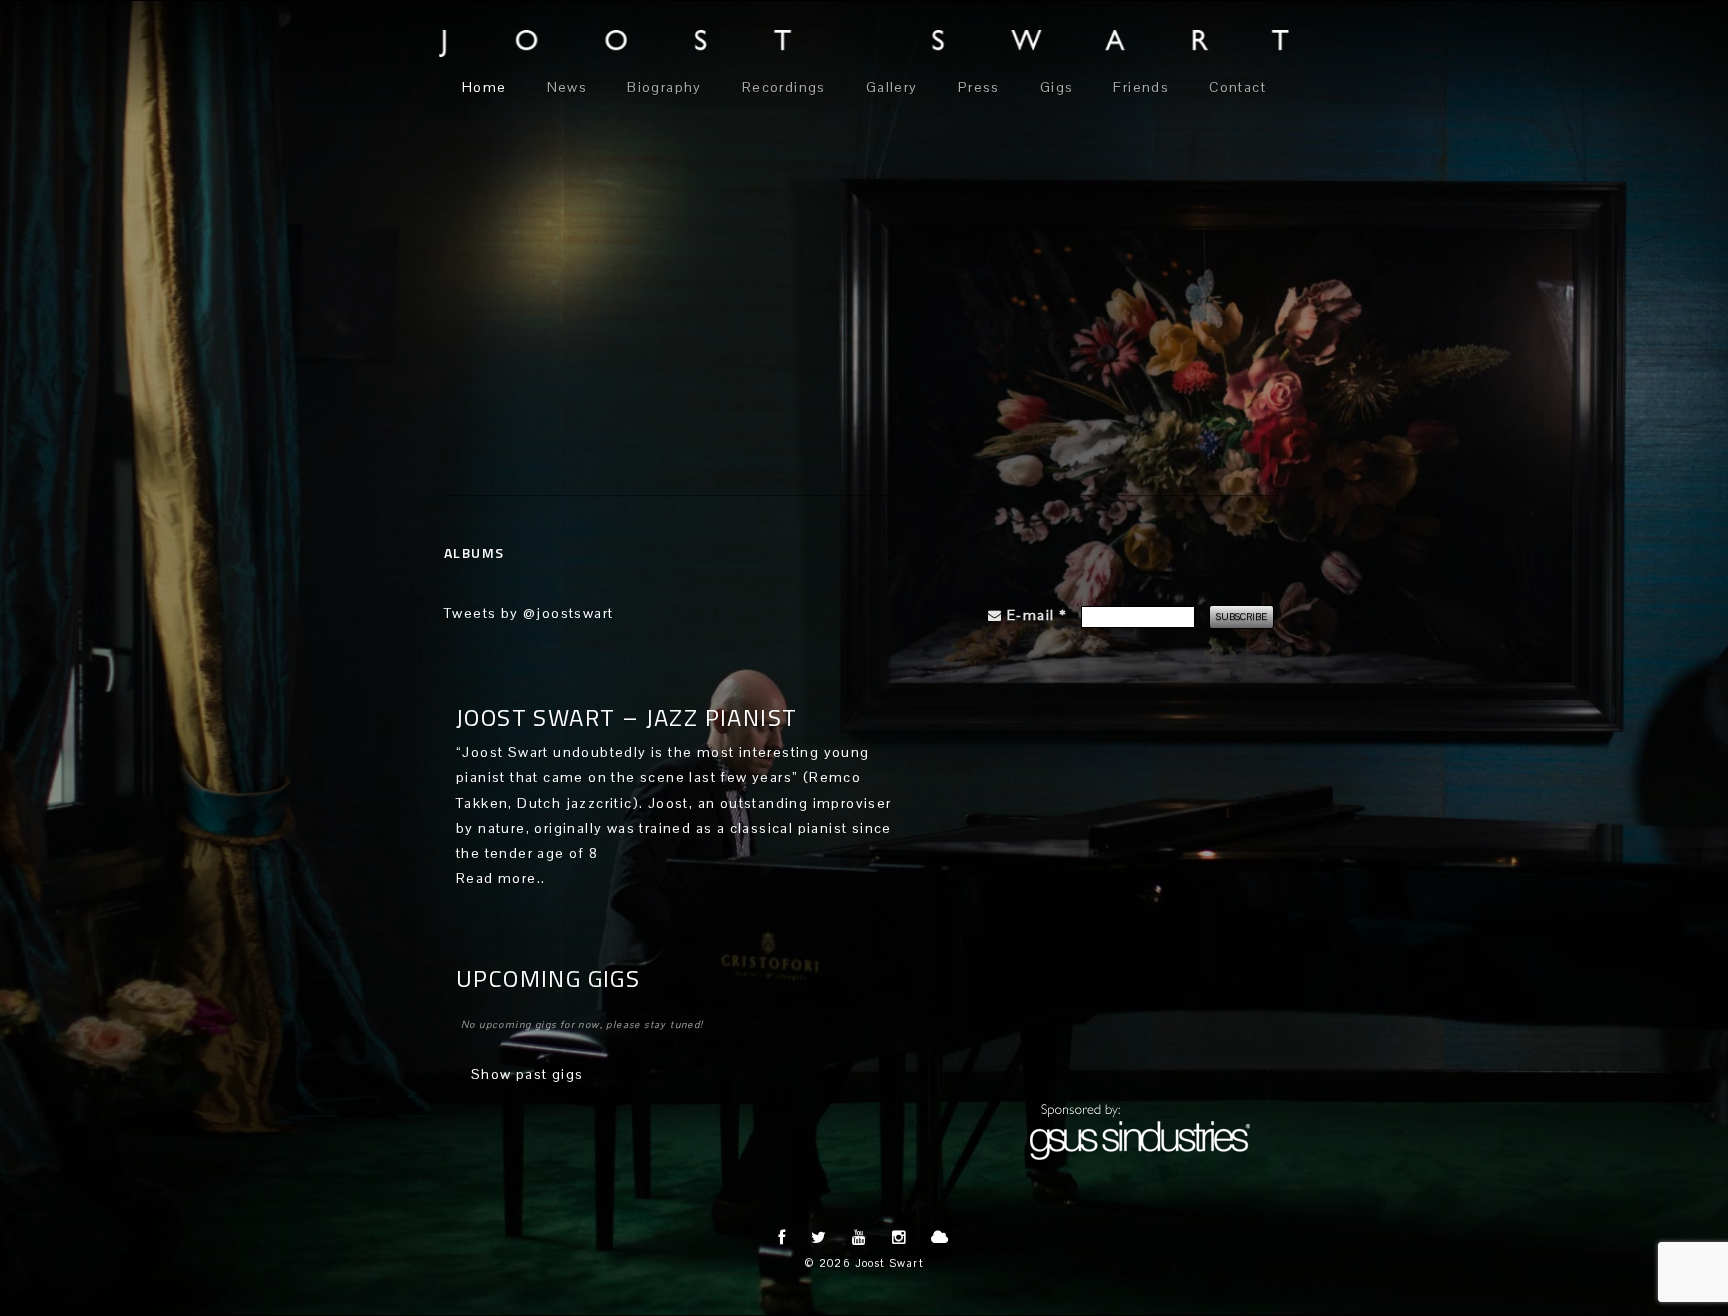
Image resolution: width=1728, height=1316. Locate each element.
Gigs (1057, 87)
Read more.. (500, 878)
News (567, 87)
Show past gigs (527, 1074)
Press (979, 87)
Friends (1141, 87)
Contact (1237, 87)
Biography (664, 87)
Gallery (892, 87)
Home (484, 87)
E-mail (1036, 615)
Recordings (784, 87)
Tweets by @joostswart (528, 613)
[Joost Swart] (864, 43)
